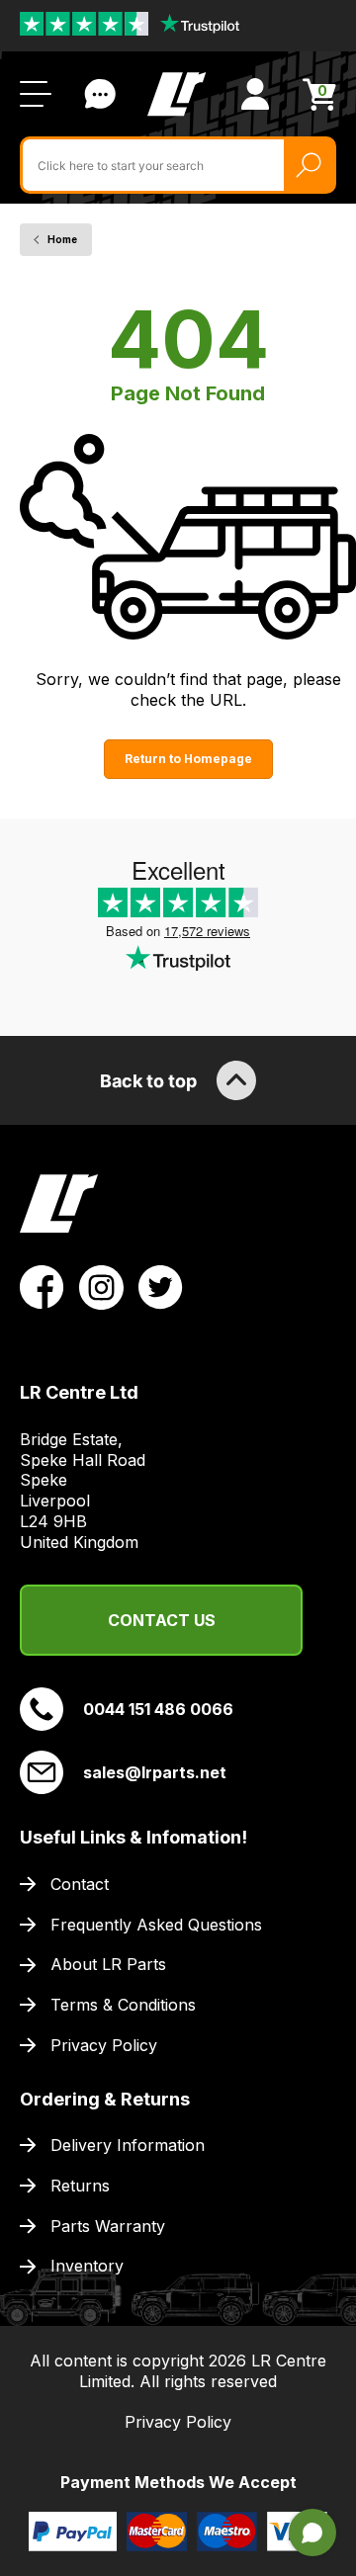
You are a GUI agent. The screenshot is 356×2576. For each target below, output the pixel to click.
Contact (80, 1884)
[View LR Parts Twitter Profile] (161, 1286)
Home (62, 239)
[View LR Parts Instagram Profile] (101, 1286)
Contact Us (100, 94)
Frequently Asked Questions (156, 1925)
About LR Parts (108, 1964)
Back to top (148, 1081)
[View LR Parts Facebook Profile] (42, 1286)
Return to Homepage (188, 759)
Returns (80, 2186)
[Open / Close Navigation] (36, 94)
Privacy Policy (104, 2045)
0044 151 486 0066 (158, 1709)
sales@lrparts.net (155, 1772)
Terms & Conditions (123, 2005)
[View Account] (255, 94)
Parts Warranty (108, 2226)
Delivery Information (128, 2145)
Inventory (87, 2266)
